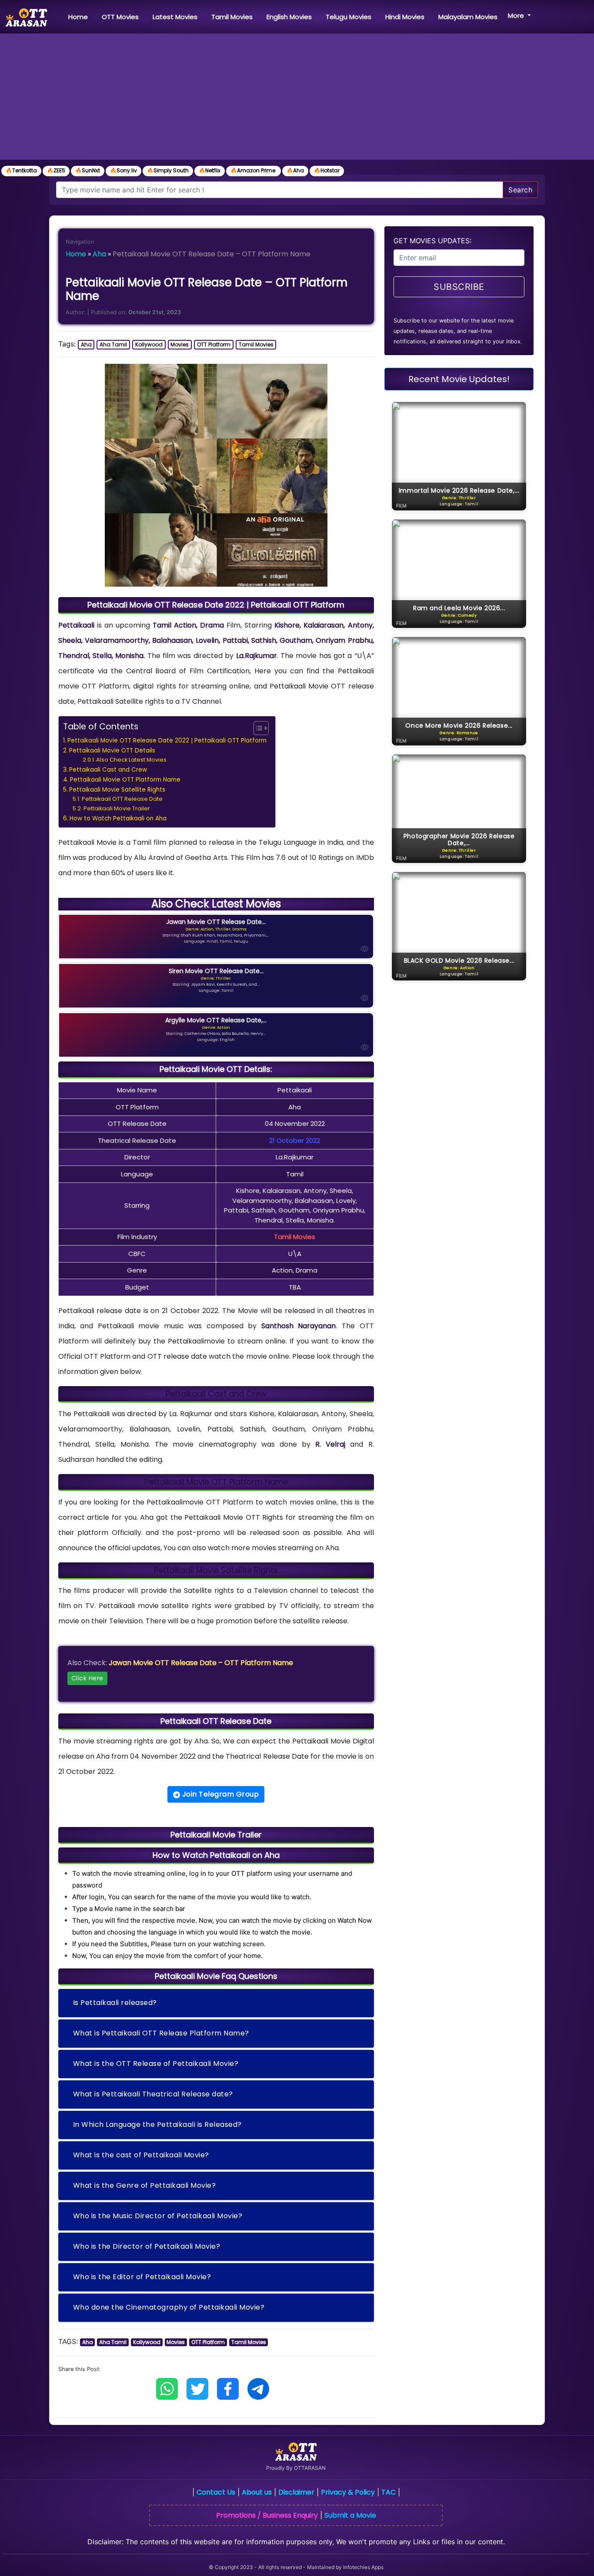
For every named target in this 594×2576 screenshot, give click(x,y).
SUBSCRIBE (459, 287)
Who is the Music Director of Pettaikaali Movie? (158, 2216)
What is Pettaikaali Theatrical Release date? (153, 2094)
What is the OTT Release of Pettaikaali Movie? (156, 2064)
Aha (99, 254)
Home (80, 17)
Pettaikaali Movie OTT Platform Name (125, 780)
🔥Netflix (210, 170)
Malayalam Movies (468, 17)
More (517, 15)
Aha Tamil (113, 344)
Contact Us (216, 2492)
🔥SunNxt (88, 170)
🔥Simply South (168, 170)
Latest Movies (175, 17)
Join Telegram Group (219, 1794)
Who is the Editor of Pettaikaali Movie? (142, 2277)
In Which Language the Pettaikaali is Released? (157, 2124)
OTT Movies (120, 17)
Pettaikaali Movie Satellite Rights (117, 790)
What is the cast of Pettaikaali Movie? (141, 2155)
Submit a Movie (350, 2515)
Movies (180, 344)
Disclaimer (296, 2492)
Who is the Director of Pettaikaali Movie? (147, 2246)
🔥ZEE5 (56, 170)
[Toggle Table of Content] (257, 728)
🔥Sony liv (123, 170)
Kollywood (149, 344)
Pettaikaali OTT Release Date (122, 799)
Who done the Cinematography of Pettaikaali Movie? (169, 2307)
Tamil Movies (232, 17)
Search (520, 190)
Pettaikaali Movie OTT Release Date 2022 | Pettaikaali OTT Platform (167, 741)
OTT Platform (214, 344)
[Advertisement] (297, 99)
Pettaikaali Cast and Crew (108, 770)
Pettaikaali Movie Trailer (117, 808)
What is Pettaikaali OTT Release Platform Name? (161, 2033)
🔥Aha (295, 170)
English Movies (289, 17)
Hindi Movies (405, 17)
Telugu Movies (349, 17)
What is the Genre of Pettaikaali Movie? (145, 2185)
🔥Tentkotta (21, 170)
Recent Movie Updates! (459, 379)
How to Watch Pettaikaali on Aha (118, 818)
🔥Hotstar (327, 170)
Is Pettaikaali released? (115, 2003)
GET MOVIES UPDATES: (432, 241)
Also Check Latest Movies (131, 760)
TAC (389, 2492)
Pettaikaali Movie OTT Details (112, 751)
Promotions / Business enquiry (267, 2515)
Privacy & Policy (348, 2492)
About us (257, 2492)
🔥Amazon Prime (254, 170)
